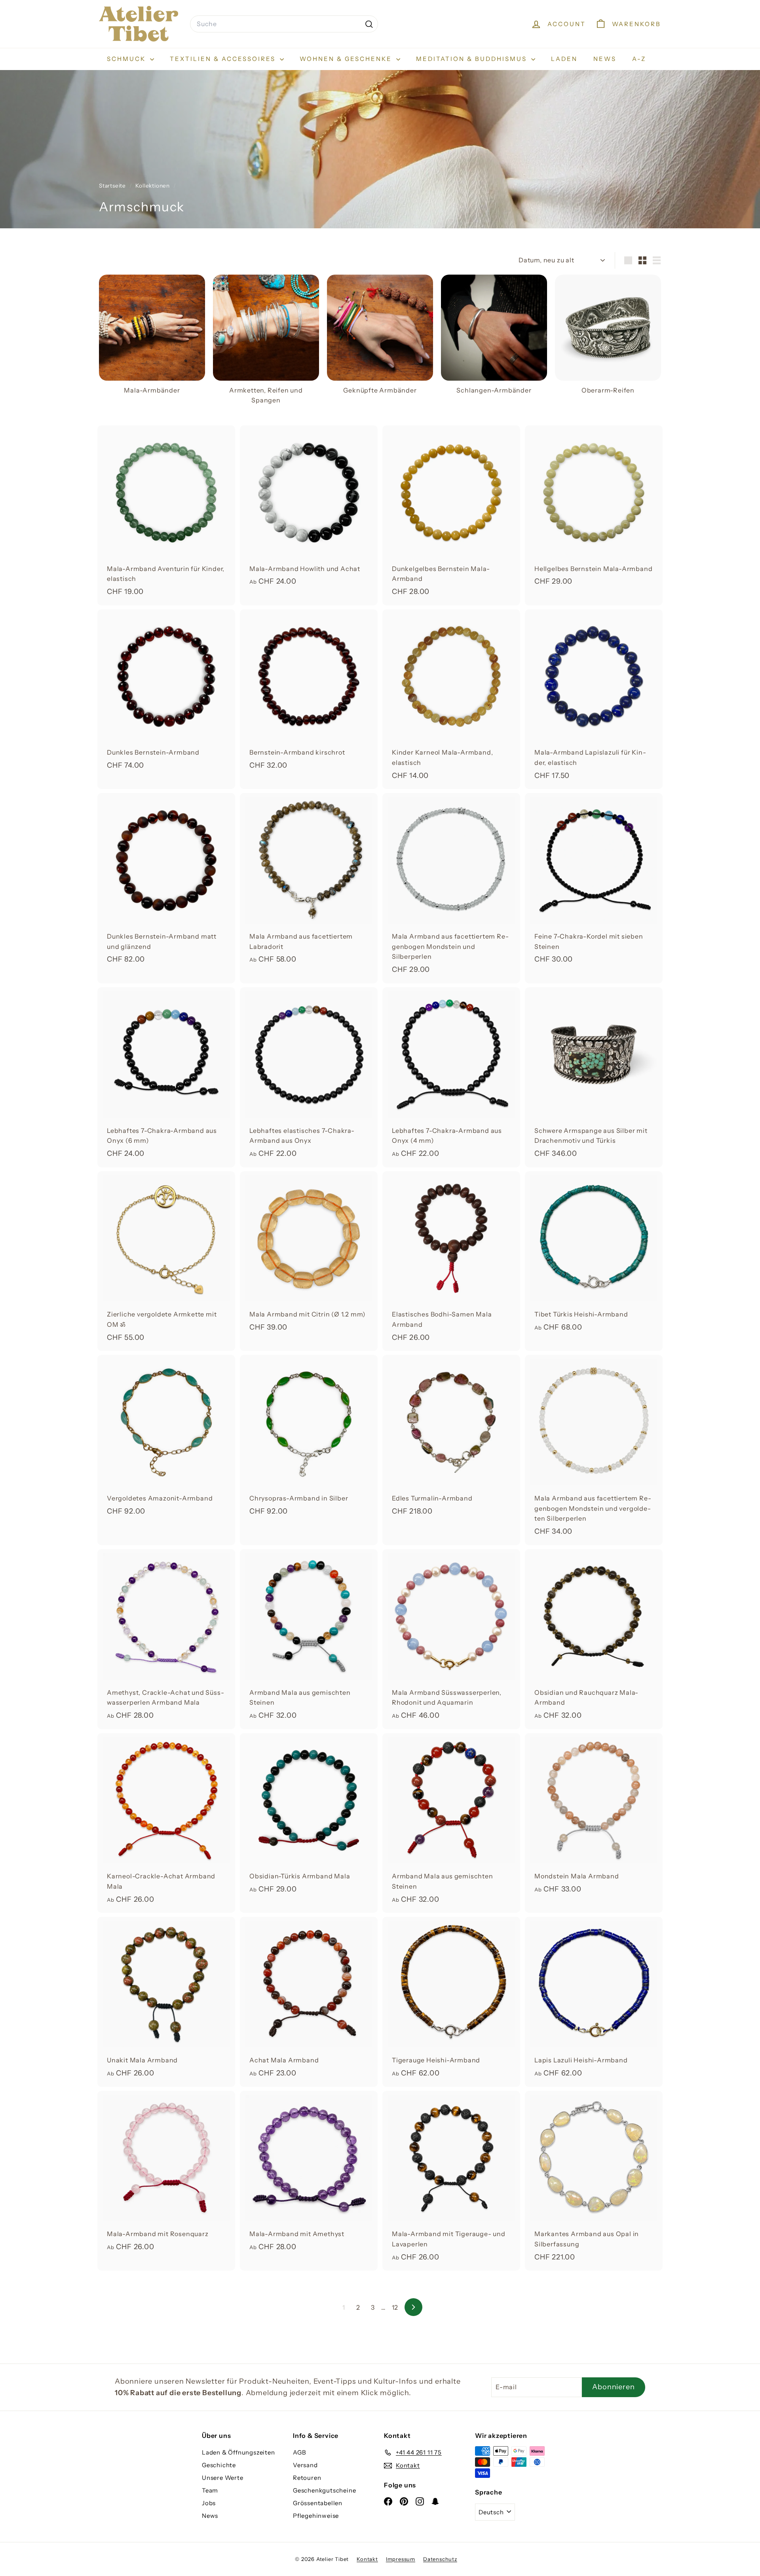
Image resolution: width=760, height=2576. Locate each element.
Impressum (401, 2559)
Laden (564, 59)
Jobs (209, 2503)
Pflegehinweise (316, 2516)
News (605, 59)
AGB (299, 2452)
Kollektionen (153, 186)
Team (210, 2490)
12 (395, 2307)
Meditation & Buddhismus (473, 59)
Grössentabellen (318, 2503)
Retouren (307, 2478)
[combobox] (284, 24)
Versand (305, 2465)
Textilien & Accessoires (224, 59)
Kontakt (367, 2559)
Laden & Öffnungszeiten (238, 2452)
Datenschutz (440, 2559)
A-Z (639, 59)
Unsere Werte (223, 2478)
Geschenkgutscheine (324, 2490)
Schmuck (127, 59)
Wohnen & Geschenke (347, 59)
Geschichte (219, 2465)
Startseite (113, 186)
